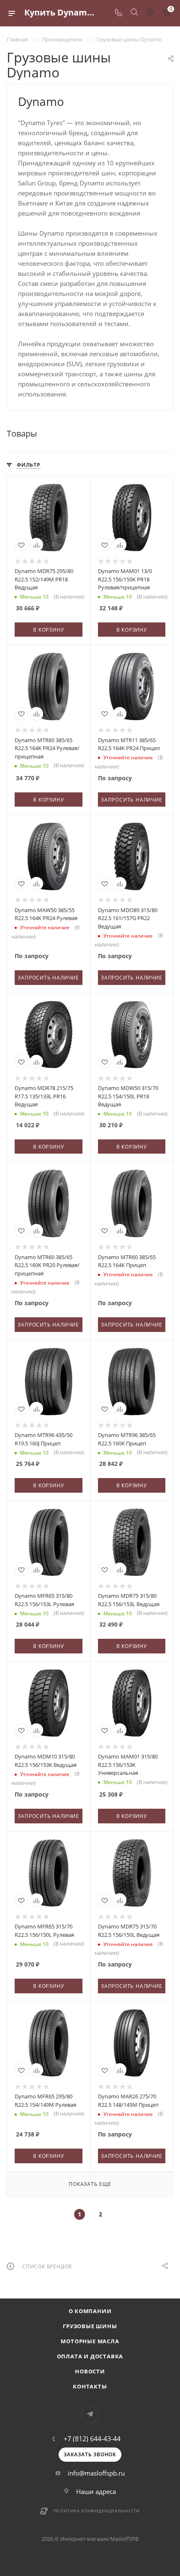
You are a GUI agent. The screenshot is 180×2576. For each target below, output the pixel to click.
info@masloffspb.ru (96, 2473)
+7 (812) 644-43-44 (92, 2439)
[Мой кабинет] (150, 13)
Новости (90, 2371)
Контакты (90, 2386)
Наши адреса (96, 2491)
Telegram (90, 2414)
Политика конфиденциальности (97, 2511)
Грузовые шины (90, 2326)
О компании (90, 2311)
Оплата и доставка (90, 2356)
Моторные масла (90, 2341)
